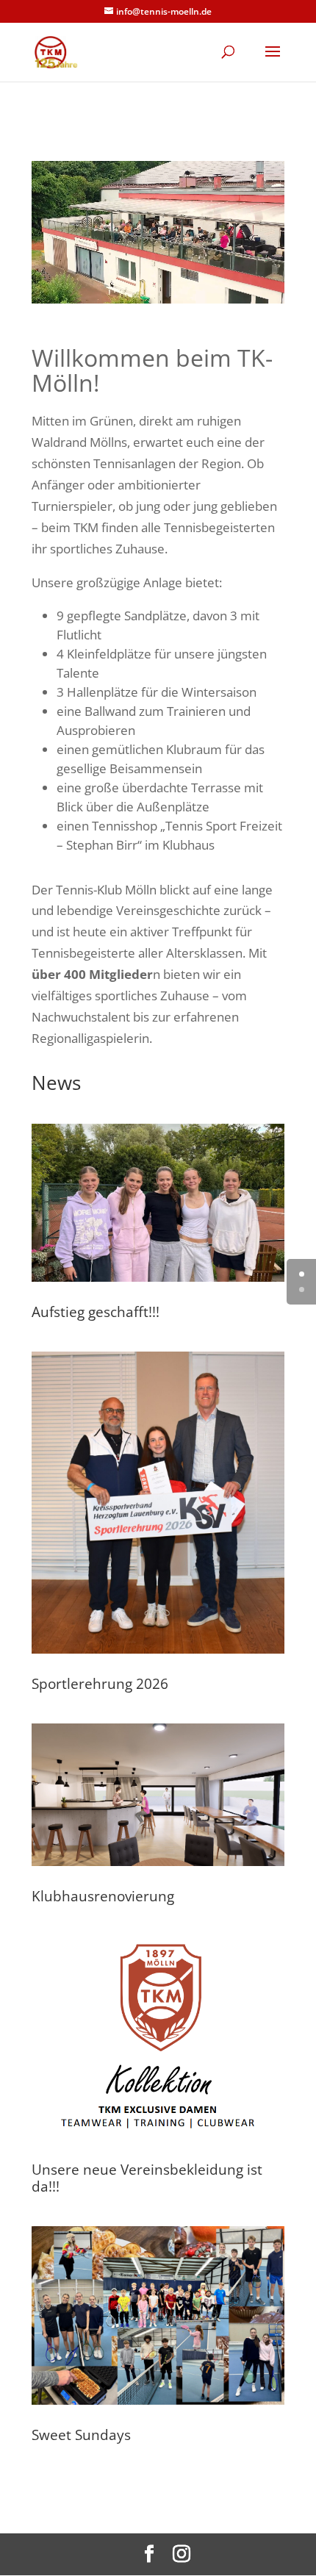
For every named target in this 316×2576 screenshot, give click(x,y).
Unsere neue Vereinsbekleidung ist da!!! (147, 2178)
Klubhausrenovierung (103, 1896)
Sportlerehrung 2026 (100, 1684)
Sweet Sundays (81, 2435)
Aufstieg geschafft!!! (96, 1312)
